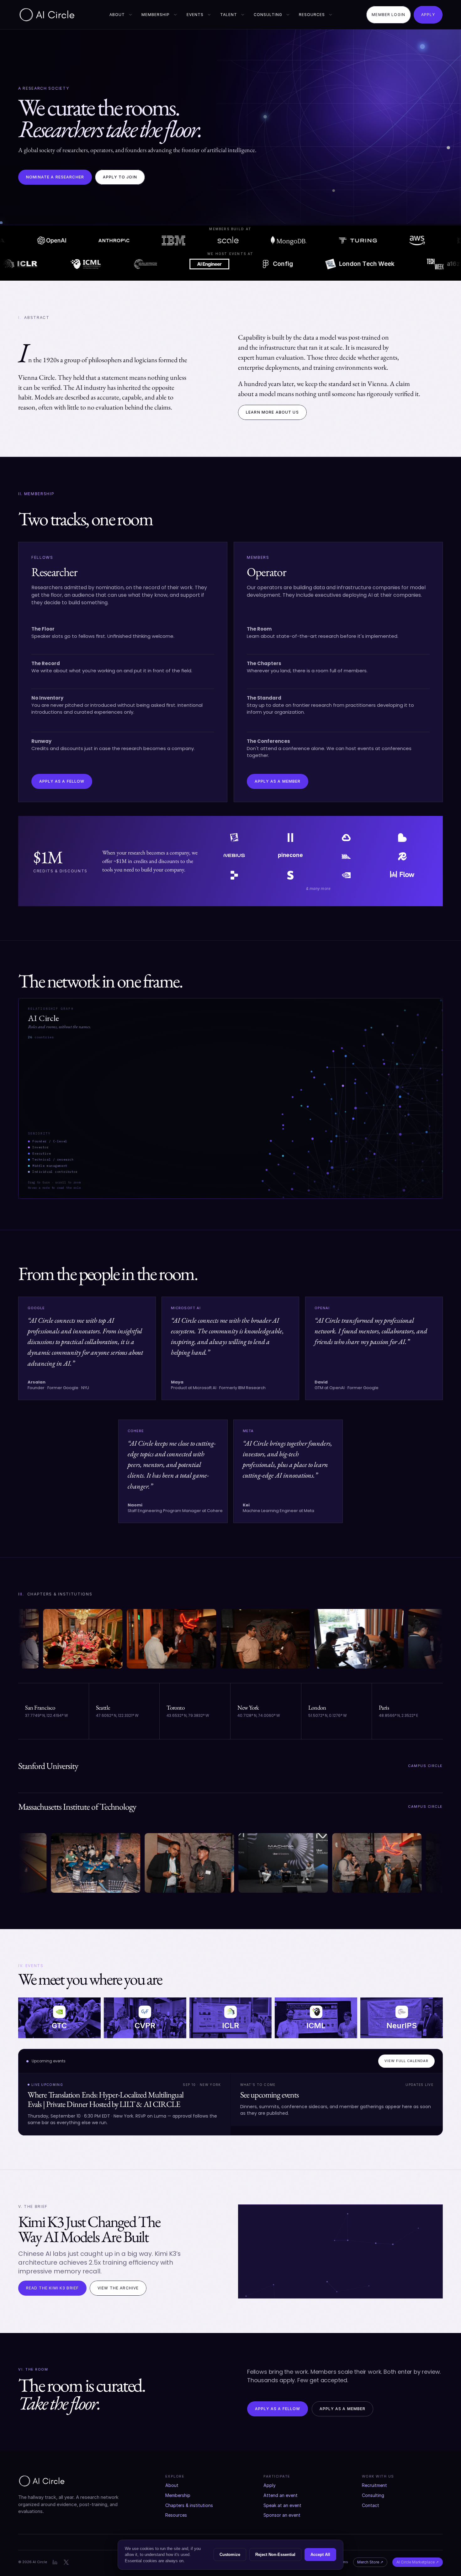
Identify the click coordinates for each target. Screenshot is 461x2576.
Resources (312, 15)
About (117, 15)
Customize (230, 2555)
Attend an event (281, 2495)
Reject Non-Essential (275, 2555)
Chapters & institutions (189, 2505)
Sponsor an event (282, 2515)
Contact (371, 2505)
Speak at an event (282, 2505)
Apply (270, 2485)
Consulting (268, 15)
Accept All (320, 2555)
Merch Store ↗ (370, 2562)
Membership (156, 15)
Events (195, 15)
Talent (229, 15)
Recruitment (374, 2485)
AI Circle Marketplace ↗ (418, 2562)
